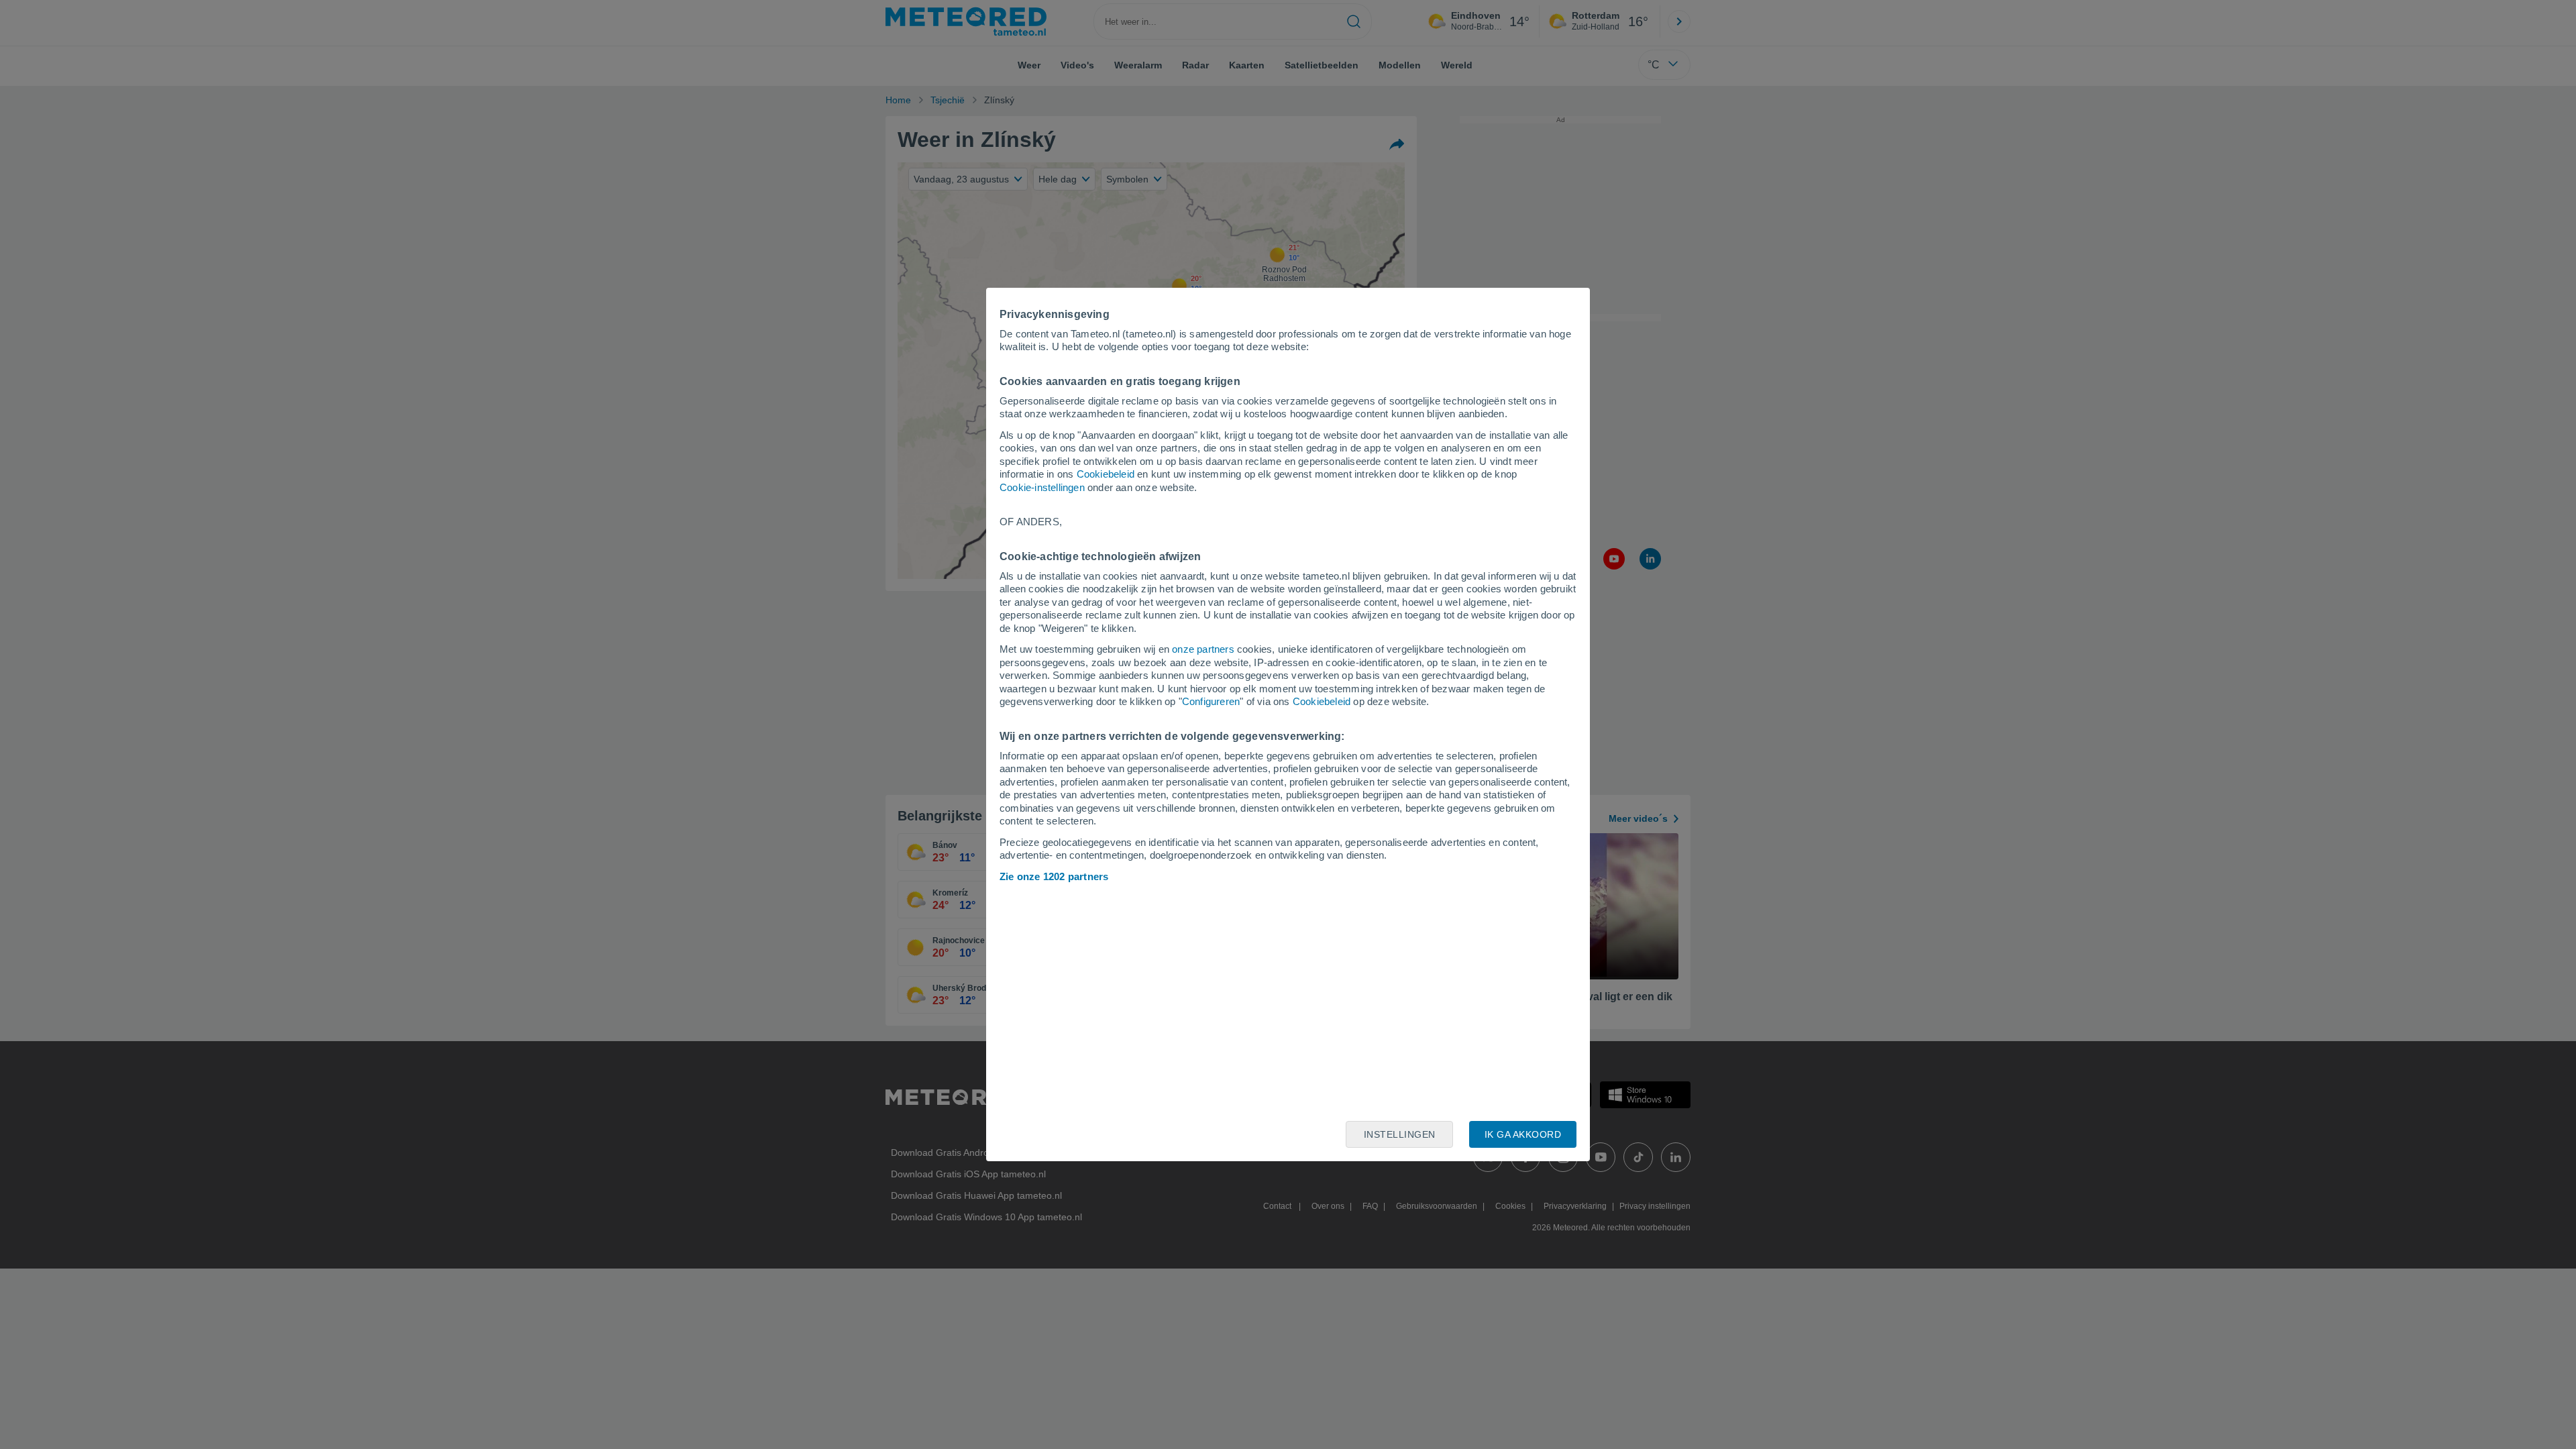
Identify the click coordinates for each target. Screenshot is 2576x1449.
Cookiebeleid (1106, 474)
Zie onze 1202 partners (1054, 876)
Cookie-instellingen (1042, 487)
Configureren (1211, 701)
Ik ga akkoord (1523, 1134)
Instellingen (1400, 1134)
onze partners (1203, 649)
